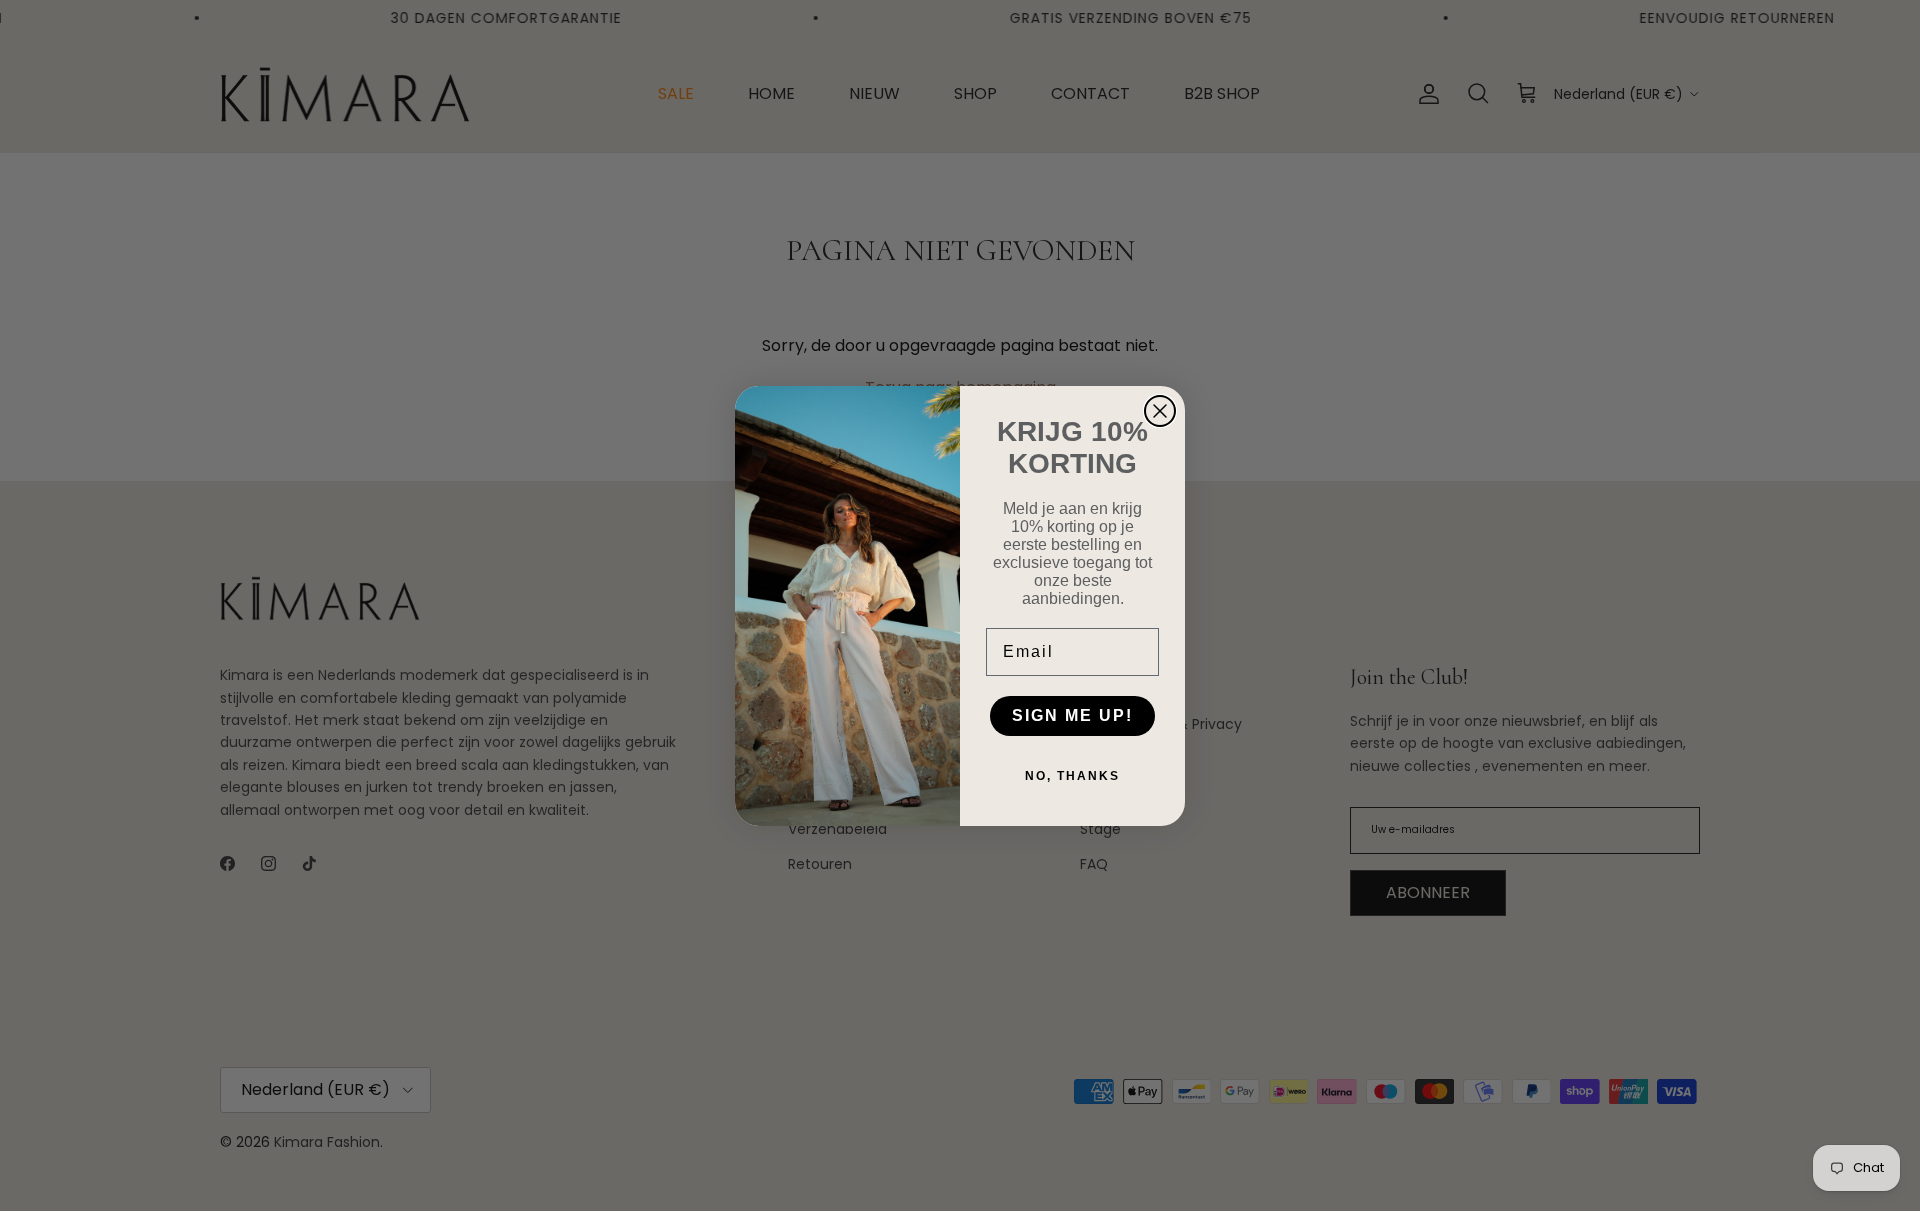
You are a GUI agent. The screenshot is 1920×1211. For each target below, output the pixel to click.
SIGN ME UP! (1072, 715)
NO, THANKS (1072, 776)
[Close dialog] (1160, 411)
